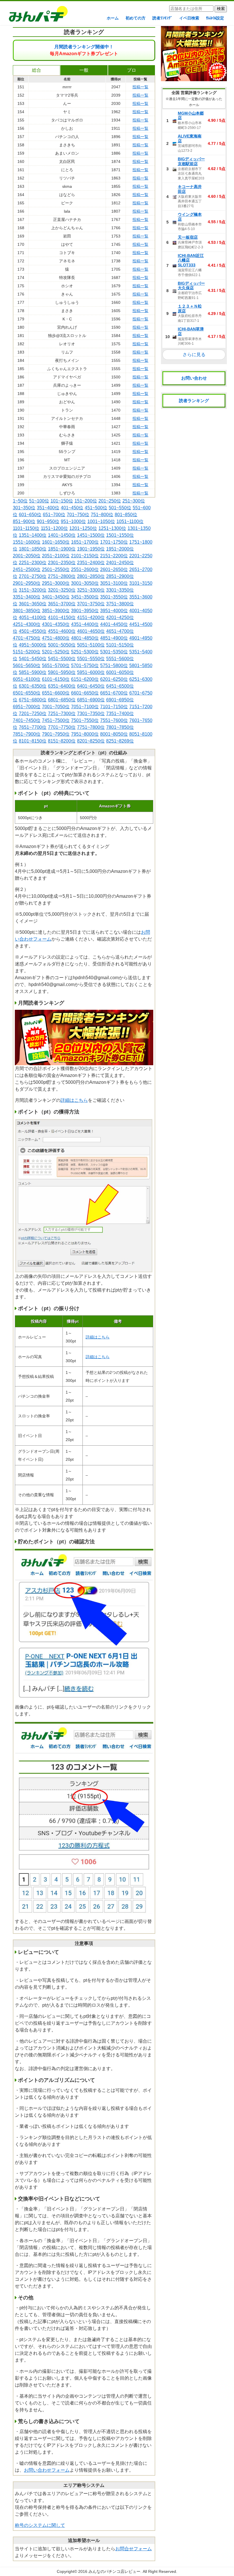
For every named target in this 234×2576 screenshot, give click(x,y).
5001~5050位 (62, 645)
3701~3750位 (91, 604)
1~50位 (20, 501)
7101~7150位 (114, 707)
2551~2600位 (85, 569)
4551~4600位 (62, 631)
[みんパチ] (37, 16)
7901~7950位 (56, 734)
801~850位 (126, 515)
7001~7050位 (56, 707)
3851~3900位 (56, 611)
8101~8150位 (33, 741)
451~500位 (96, 508)
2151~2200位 (114, 556)
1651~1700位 (85, 542)
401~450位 (72, 508)
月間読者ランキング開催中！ (84, 50)
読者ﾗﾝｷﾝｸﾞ (162, 18)
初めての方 (136, 18)
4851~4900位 (114, 638)
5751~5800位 (114, 666)
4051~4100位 (33, 617)
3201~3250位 (62, 590)
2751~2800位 (62, 576)
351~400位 (48, 508)
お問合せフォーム (134, 2549)
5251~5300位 (85, 652)
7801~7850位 (120, 727)
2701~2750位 (33, 576)
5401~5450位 (33, 659)
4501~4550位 (33, 631)
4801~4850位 (85, 638)
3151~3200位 (33, 590)
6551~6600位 (56, 693)
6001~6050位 (120, 672)
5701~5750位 (85, 666)
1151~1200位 (54, 528)
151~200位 (86, 501)
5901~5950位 (62, 672)
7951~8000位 (85, 734)
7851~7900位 (27, 734)
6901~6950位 (120, 700)
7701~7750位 (62, 727)
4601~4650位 (91, 631)
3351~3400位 (27, 597)
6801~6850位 (62, 700)
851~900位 (24, 521)
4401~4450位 (114, 624)
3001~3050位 (85, 583)
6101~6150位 (56, 679)
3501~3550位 (114, 597)
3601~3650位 (33, 604)
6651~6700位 (114, 693)
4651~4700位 (120, 631)
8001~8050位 (114, 734)
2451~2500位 (27, 569)
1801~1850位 (33, 549)
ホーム (113, 18)
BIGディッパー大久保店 (191, 286)
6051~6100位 (27, 679)
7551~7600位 (114, 720)
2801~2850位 (91, 576)
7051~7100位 (85, 707)
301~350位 (24, 508)
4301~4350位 (56, 624)
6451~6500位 (120, 686)
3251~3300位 (91, 590)
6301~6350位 (33, 686)
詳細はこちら (74, 1100)
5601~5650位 (27, 666)
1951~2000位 (120, 549)
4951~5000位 (33, 645)
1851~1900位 (62, 549)
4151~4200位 (91, 617)
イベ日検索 (189, 18)
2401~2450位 (120, 563)
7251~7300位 (62, 714)
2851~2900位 (120, 576)
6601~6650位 (85, 693)
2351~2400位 (91, 563)
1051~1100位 (130, 521)
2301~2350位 (62, 563)
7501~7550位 (85, 720)
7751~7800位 (91, 727)
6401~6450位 (91, 686)
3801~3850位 (27, 611)
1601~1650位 (56, 542)
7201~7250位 (33, 714)
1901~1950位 (91, 549)
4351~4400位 (85, 624)
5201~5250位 (56, 652)
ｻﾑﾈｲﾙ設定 (215, 18)
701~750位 (78, 515)
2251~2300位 (33, 563)
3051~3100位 (114, 583)
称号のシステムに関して (40, 2525)
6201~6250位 (114, 679)
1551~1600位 (27, 542)
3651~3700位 (62, 604)
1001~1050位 (101, 521)
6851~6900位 (91, 700)
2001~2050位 (27, 556)
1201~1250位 (83, 528)
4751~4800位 (56, 638)
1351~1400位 (33, 535)
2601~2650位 (114, 569)
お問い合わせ (194, 378)
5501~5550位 (91, 659)
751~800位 (102, 515)
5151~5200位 (27, 652)
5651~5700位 (56, 666)
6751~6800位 (33, 700)
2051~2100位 (56, 556)
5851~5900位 (33, 672)
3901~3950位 (85, 611)
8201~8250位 (91, 741)
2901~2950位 (27, 583)
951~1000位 (73, 521)
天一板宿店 (188, 237)
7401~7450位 (27, 720)
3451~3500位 (85, 597)
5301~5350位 (114, 652)
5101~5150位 (120, 645)
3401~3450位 (56, 597)
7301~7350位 (91, 714)
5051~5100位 (91, 645)
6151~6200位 (85, 679)
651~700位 (54, 515)
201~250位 (110, 501)
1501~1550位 (120, 535)
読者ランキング (194, 401)
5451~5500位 (62, 659)
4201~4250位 (120, 617)
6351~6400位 (62, 686)
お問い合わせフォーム (47, 2470)
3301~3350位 (120, 590)
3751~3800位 (120, 604)
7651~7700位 (33, 727)
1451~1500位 (91, 535)
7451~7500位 (56, 720)
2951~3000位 (56, 583)
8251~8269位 (120, 741)
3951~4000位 (114, 611)
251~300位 (134, 501)
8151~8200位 (62, 741)
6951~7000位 (27, 707)
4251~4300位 (27, 624)
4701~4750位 (27, 638)
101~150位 (62, 501)
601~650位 (30, 515)
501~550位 (120, 508)
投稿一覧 (140, 87)
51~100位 (39, 501)
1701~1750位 (114, 542)
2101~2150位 (85, 556)
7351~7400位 (120, 714)
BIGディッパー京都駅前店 (191, 161)
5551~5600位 (120, 659)
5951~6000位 (91, 672)
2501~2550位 (56, 569)
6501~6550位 (27, 693)
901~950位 (48, 521)
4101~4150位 (62, 617)
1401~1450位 (62, 535)
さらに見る (194, 355)
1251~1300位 (112, 528)
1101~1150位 (26, 528)
